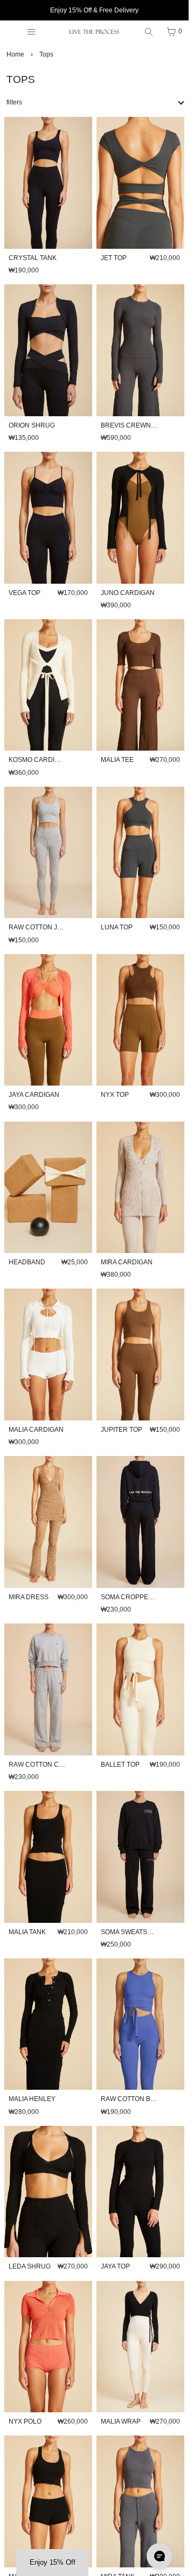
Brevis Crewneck (133, 425)
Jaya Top (115, 2266)
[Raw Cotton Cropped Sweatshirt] (48, 1689)
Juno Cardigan (128, 593)
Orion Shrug (32, 425)
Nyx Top (115, 1095)
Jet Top (114, 258)
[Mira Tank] (140, 2501)
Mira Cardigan (127, 1262)
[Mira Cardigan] (140, 1188)
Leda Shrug (30, 2266)
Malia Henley (32, 2099)
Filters (14, 102)
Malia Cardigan (36, 1430)
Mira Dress (29, 1597)
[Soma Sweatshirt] (140, 1857)
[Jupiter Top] (140, 1354)
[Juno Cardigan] (140, 518)
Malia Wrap (121, 2421)
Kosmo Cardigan (39, 760)
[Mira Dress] (48, 1522)
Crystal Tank (33, 258)
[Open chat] (160, 2556)
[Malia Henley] (48, 2024)
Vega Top (25, 593)
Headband (27, 1262)
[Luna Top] (140, 853)
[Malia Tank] (48, 1857)
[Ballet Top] (140, 1689)
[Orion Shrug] (48, 350)
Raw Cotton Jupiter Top (52, 927)
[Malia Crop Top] (48, 2501)
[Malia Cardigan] (48, 1354)
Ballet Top (120, 1765)
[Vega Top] (48, 518)
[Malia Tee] (140, 685)
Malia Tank (27, 1932)
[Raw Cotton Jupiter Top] (48, 853)
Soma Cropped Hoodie (140, 1597)
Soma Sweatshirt (131, 1932)
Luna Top (117, 927)
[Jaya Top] (140, 2192)
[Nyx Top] (140, 1020)
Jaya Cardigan (34, 1095)
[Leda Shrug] (48, 2192)
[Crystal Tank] (48, 183)
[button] (52, 2563)
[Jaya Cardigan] (48, 1020)
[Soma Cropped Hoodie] (140, 1522)
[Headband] (48, 1188)
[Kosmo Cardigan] (48, 685)
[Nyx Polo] (48, 2347)
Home (15, 54)
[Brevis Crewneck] (140, 350)
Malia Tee (117, 760)
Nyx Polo (25, 2421)
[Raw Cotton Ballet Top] (140, 2024)
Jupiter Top (122, 1430)
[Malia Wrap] (140, 2347)
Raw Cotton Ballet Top (143, 2099)
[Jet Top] (140, 183)
